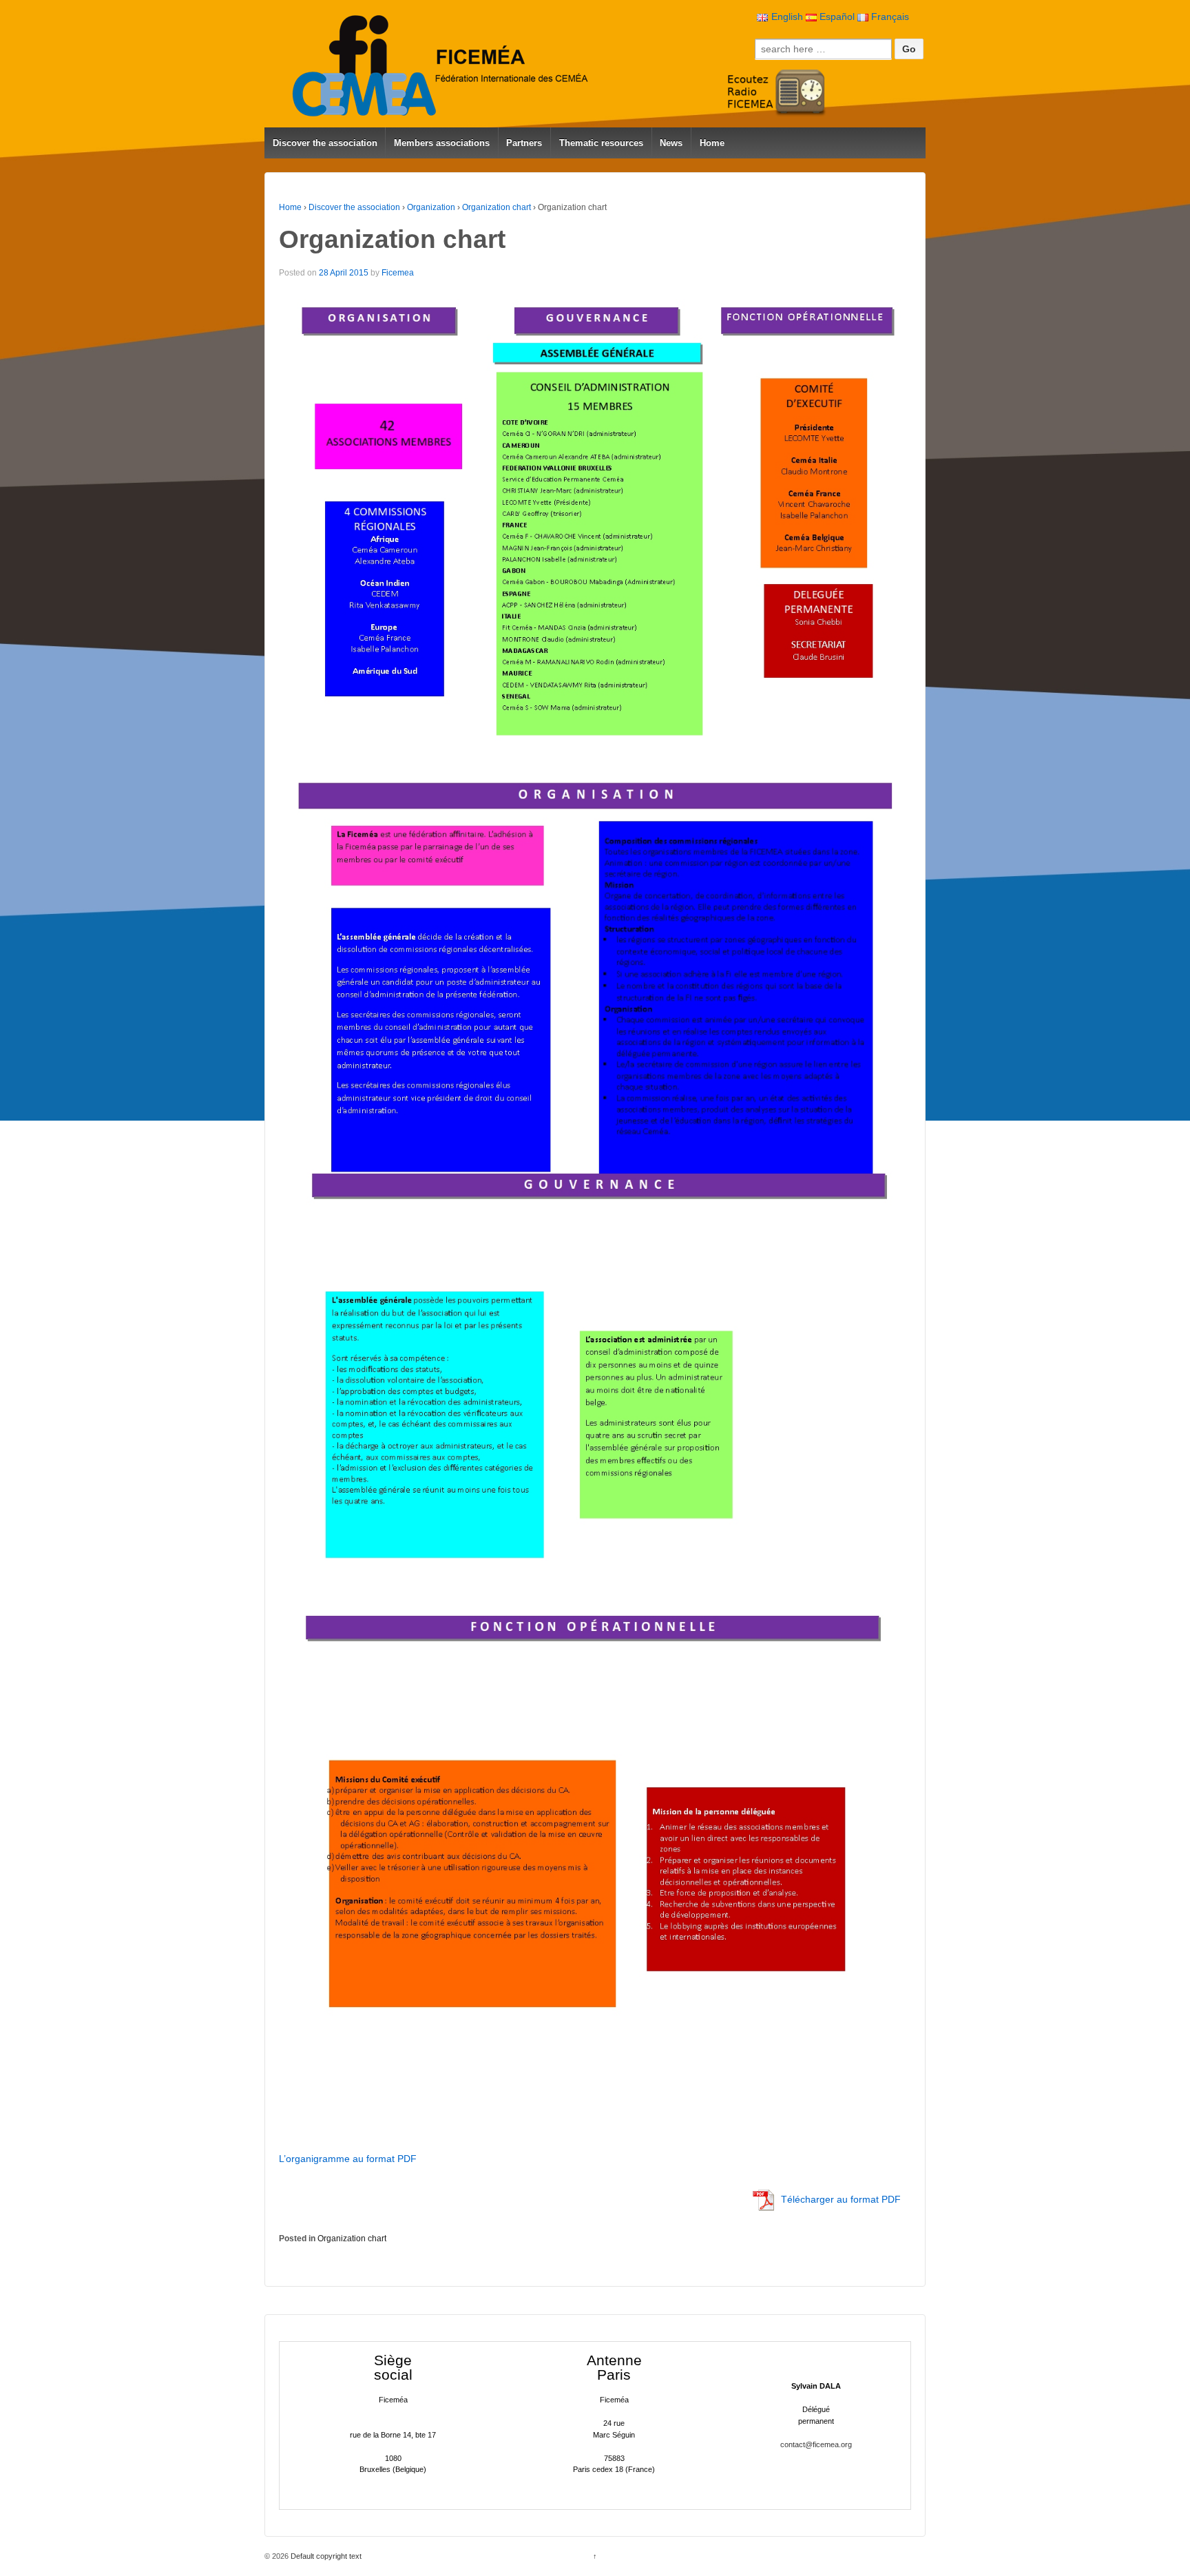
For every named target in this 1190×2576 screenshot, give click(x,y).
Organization (431, 207)
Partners (524, 143)
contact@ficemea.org (816, 2444)
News (671, 143)
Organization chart (497, 207)
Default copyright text (325, 2556)
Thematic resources (601, 143)
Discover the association (325, 143)
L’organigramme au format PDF (348, 2159)
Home (712, 143)
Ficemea (398, 273)
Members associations (442, 143)
